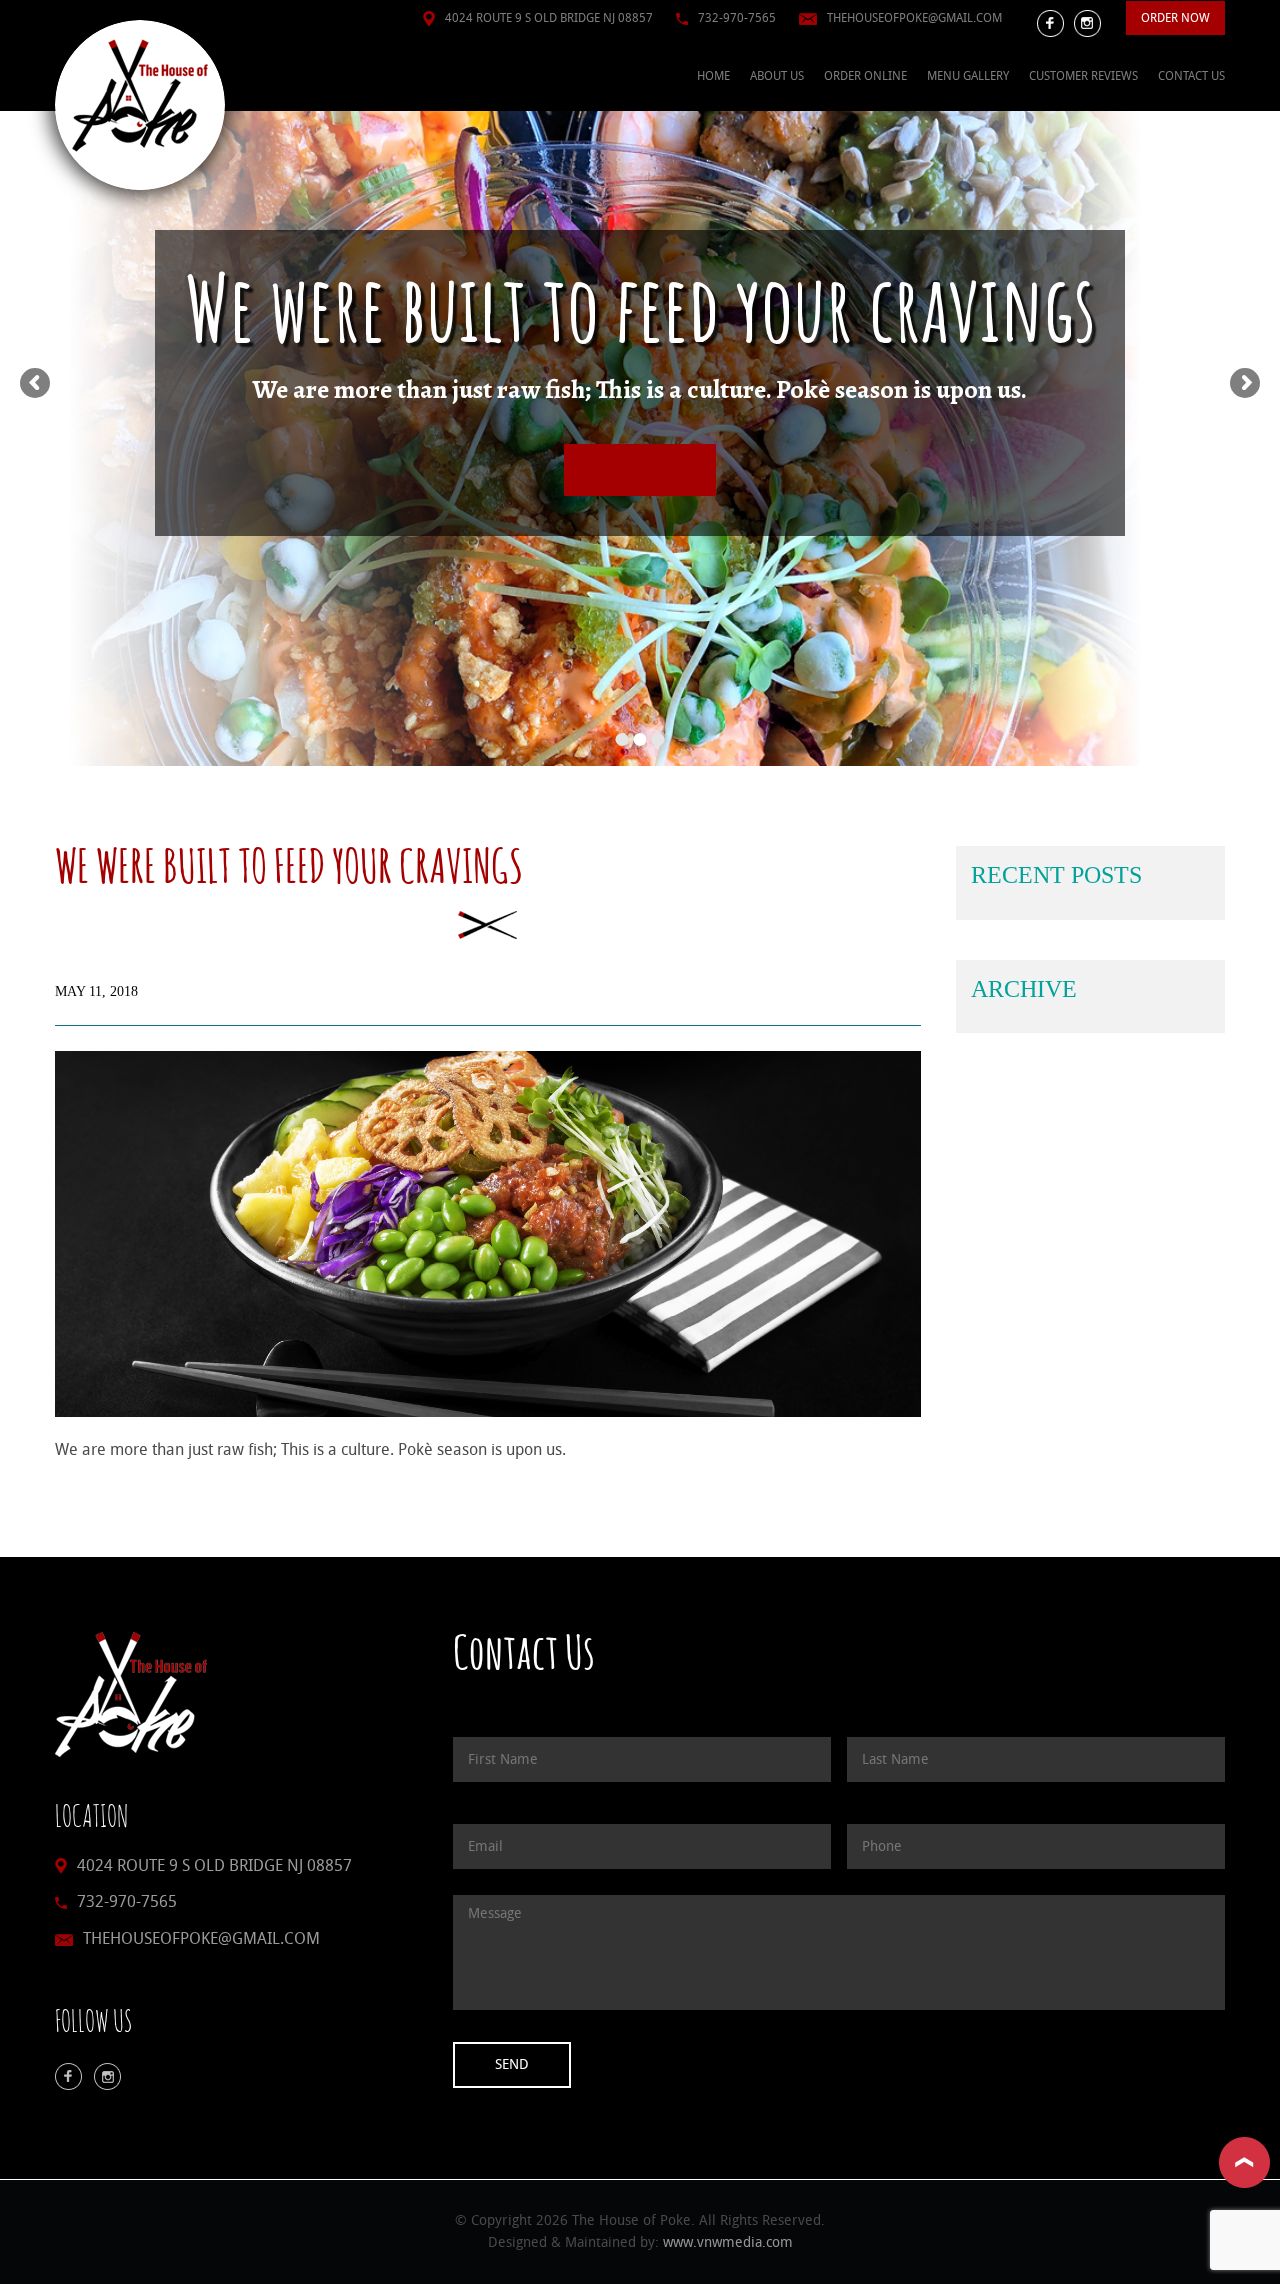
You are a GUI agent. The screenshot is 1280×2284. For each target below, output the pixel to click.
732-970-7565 (737, 18)
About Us (777, 76)
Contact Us (1191, 76)
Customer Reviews (1083, 76)
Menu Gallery (968, 76)
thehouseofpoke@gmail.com (914, 18)
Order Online (865, 76)
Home (713, 76)
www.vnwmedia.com (728, 2242)
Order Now (1175, 18)
